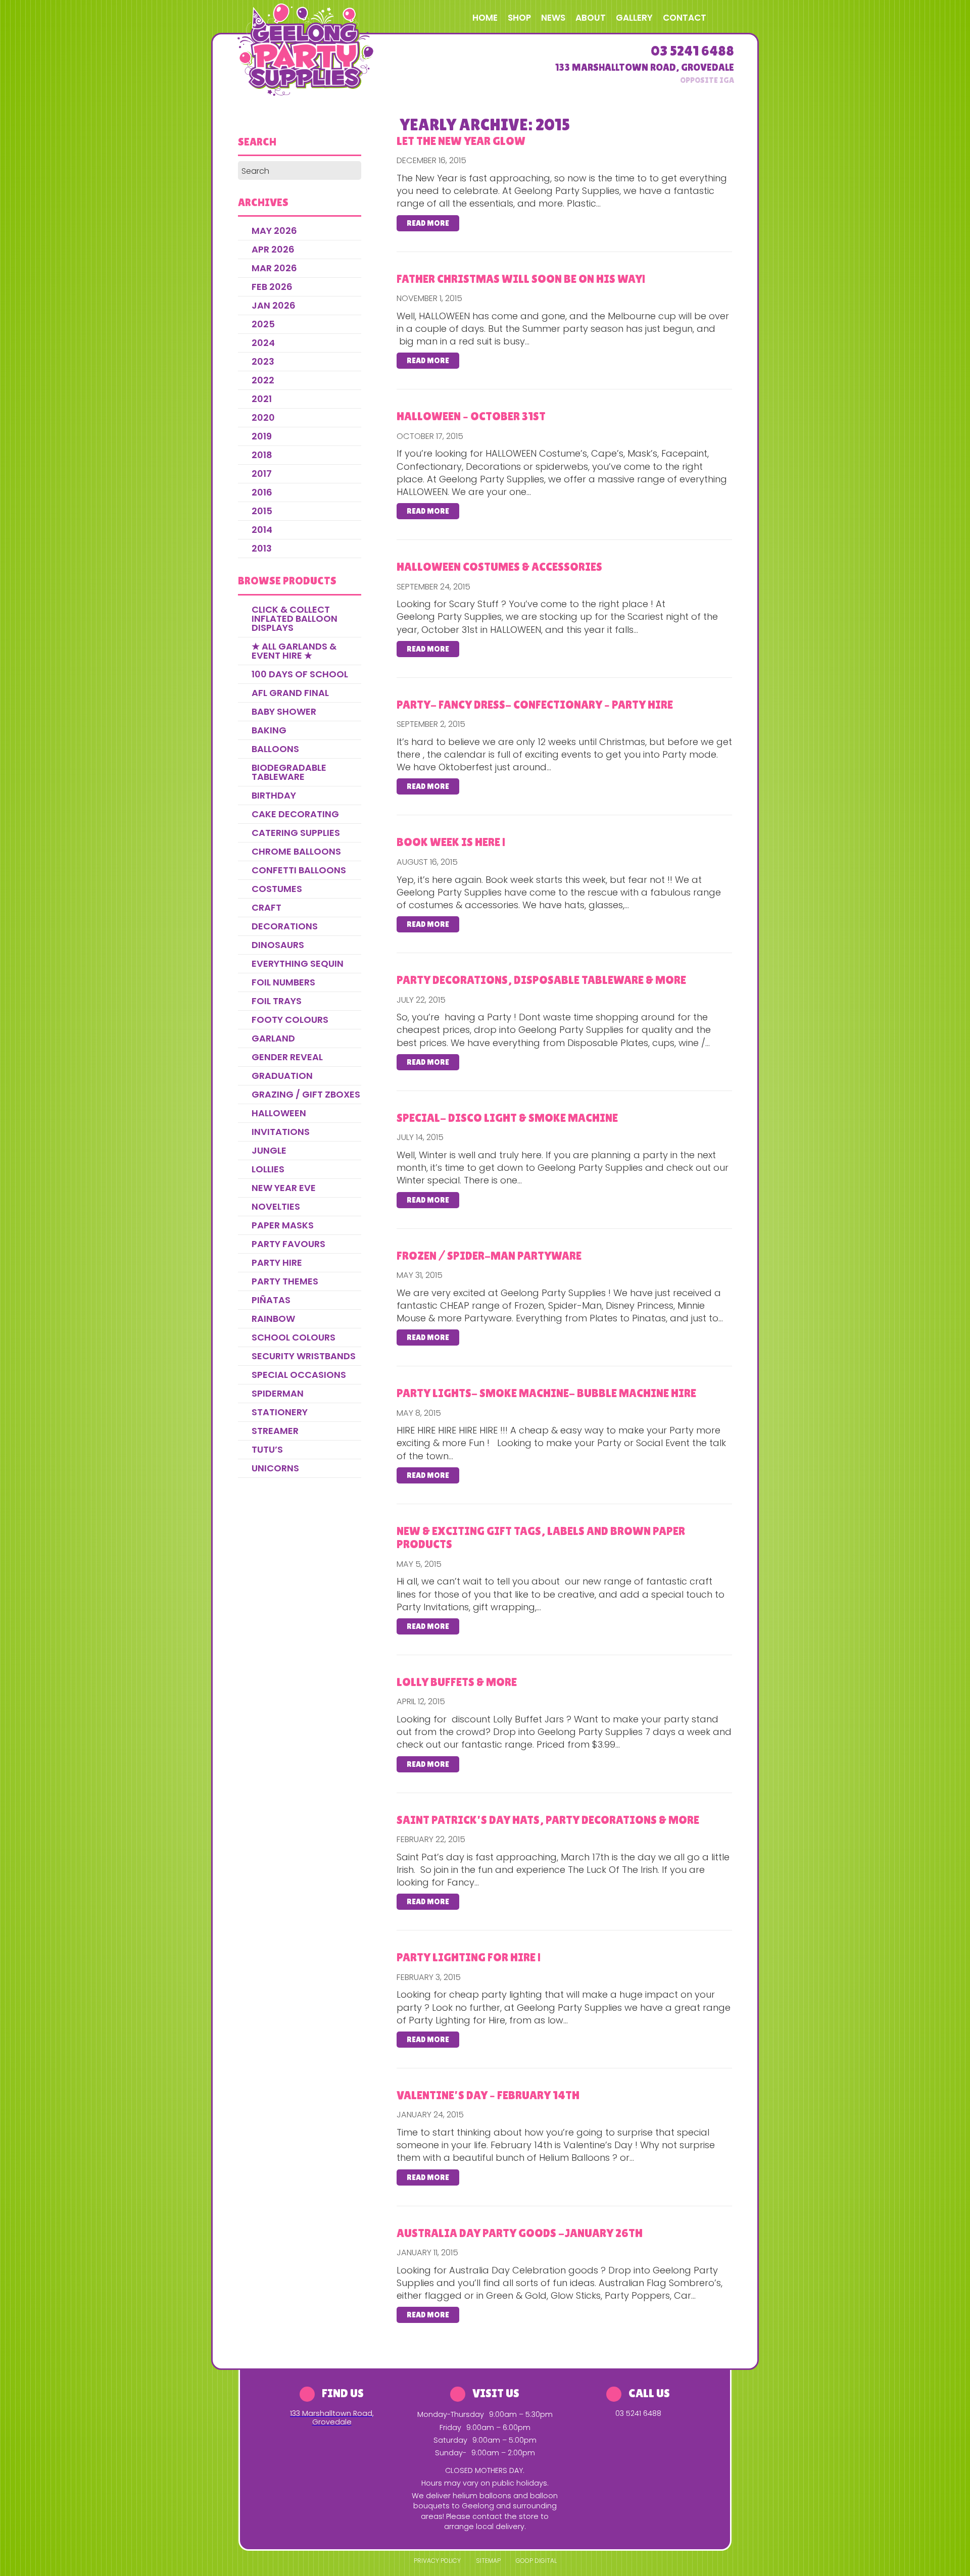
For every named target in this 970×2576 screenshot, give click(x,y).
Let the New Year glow (461, 141)
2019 (262, 436)
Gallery (634, 18)
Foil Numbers (283, 982)
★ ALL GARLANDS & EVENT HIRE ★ (294, 651)
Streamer (275, 1431)
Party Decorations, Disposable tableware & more (541, 980)
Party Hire (277, 1262)
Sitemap (488, 2561)
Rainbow (273, 1319)
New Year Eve (284, 1188)
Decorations (285, 926)
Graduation (282, 1076)
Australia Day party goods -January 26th (520, 2233)
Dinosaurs (278, 945)
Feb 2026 (272, 287)
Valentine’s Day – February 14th (488, 2095)
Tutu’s (267, 1449)
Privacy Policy (437, 2561)
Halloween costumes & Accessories (499, 567)
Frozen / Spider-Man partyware (489, 1256)
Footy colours (290, 1020)
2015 (262, 511)
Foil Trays (277, 1001)
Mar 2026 (274, 268)
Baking (269, 730)
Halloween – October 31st (471, 416)
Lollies (268, 1169)
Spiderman (278, 1393)
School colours (294, 1337)
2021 (262, 399)
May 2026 (274, 231)
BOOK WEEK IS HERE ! (451, 842)
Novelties (276, 1206)
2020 (263, 417)
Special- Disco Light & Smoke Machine (507, 1118)
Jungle (269, 1150)
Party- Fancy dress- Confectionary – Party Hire (535, 705)
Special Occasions (299, 1375)
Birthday (274, 795)
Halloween (279, 1113)
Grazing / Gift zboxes (306, 1094)
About (591, 18)
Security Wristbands (304, 1356)
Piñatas (271, 1300)
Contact (685, 18)
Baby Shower (284, 711)
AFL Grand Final (290, 693)
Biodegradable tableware (289, 772)
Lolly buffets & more (457, 1682)
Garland (273, 1038)
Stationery (280, 1412)
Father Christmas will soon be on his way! (521, 279)
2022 (263, 380)
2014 (262, 530)
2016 (262, 492)
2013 (262, 548)
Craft (266, 907)
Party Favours (288, 1244)
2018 (262, 455)
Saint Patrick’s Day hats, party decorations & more (548, 1820)
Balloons (275, 749)
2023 (263, 361)
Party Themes (285, 1281)
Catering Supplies (296, 833)
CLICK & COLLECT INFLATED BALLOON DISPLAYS (295, 618)
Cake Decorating (295, 814)
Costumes (277, 889)
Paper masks (283, 1225)
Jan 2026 (274, 305)
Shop (519, 18)
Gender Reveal (287, 1057)
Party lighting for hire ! (469, 1957)
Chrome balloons (296, 851)
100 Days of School (300, 674)
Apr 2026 (273, 249)
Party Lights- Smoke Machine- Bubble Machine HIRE (546, 1393)
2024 (263, 343)
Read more (428, 223)
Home (485, 18)
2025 (263, 324)
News (553, 18)
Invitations (281, 1132)
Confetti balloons (299, 870)
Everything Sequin (298, 963)
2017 (262, 474)
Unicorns (275, 1468)
